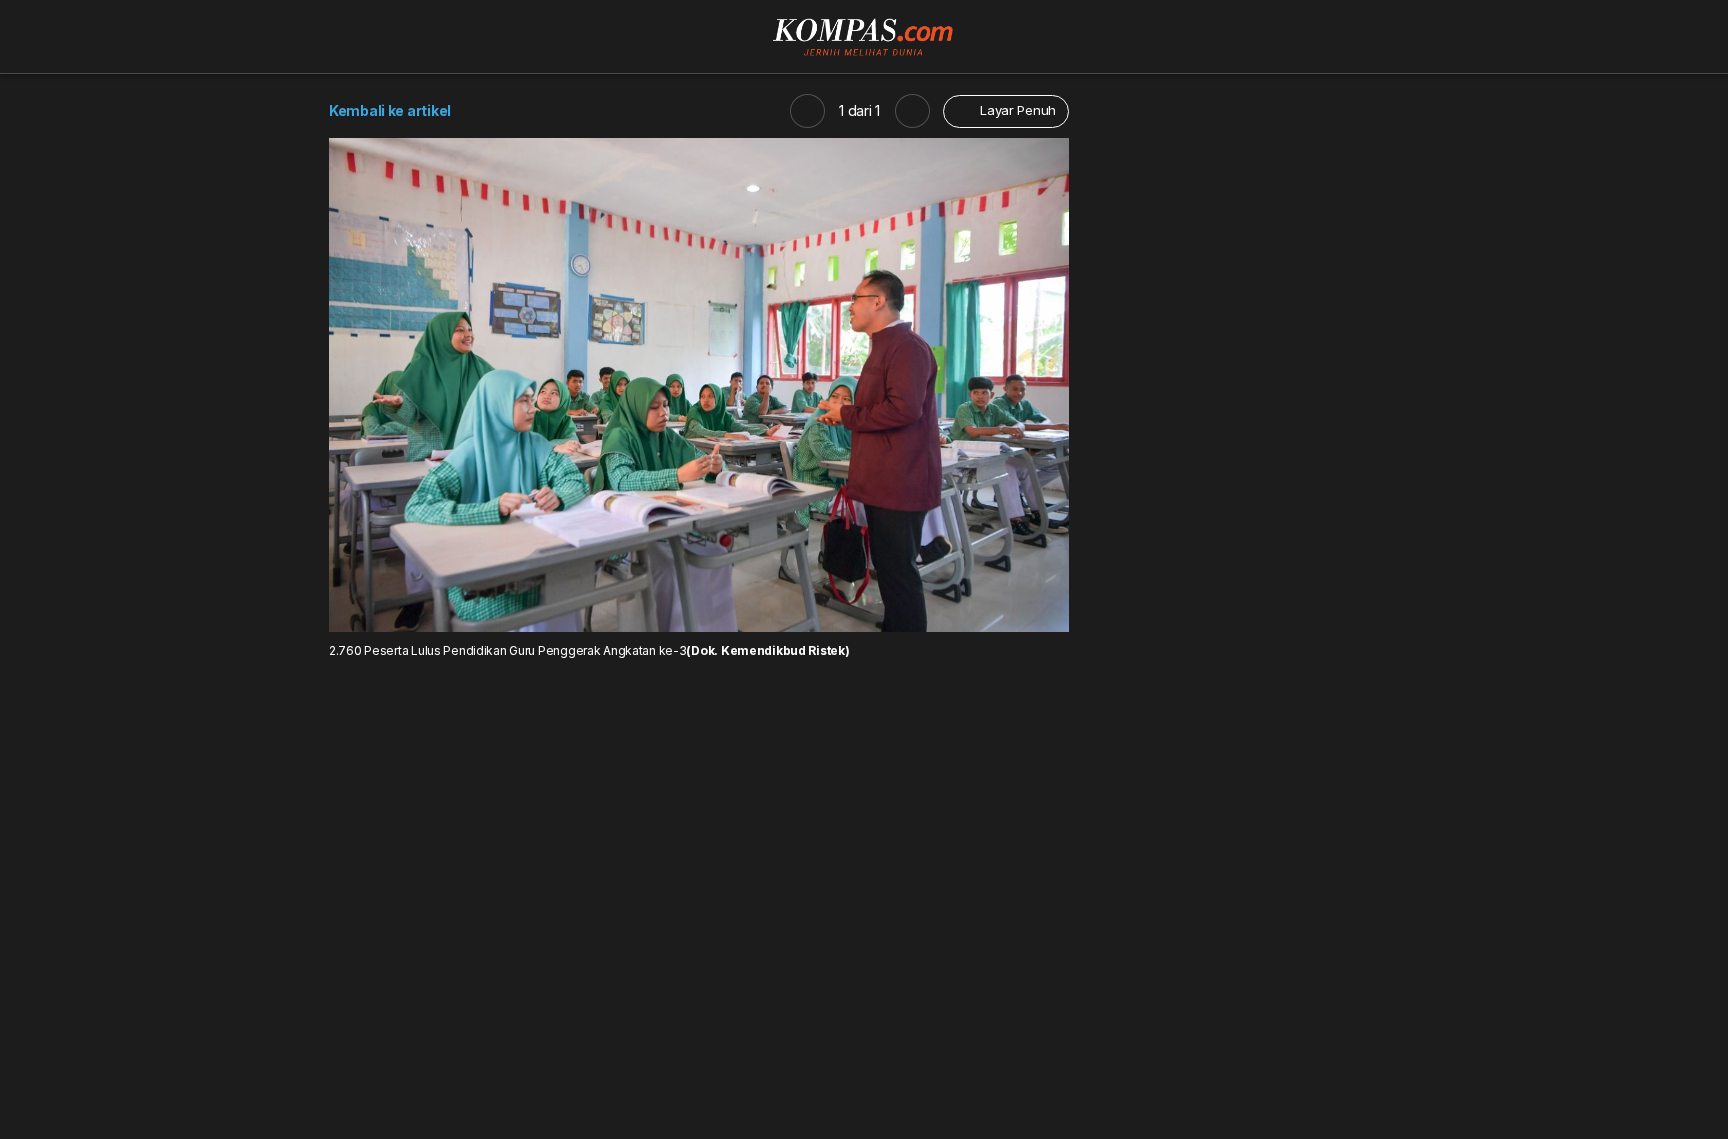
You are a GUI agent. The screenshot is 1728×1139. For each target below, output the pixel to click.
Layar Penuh (1016, 110)
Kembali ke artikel (390, 110)
